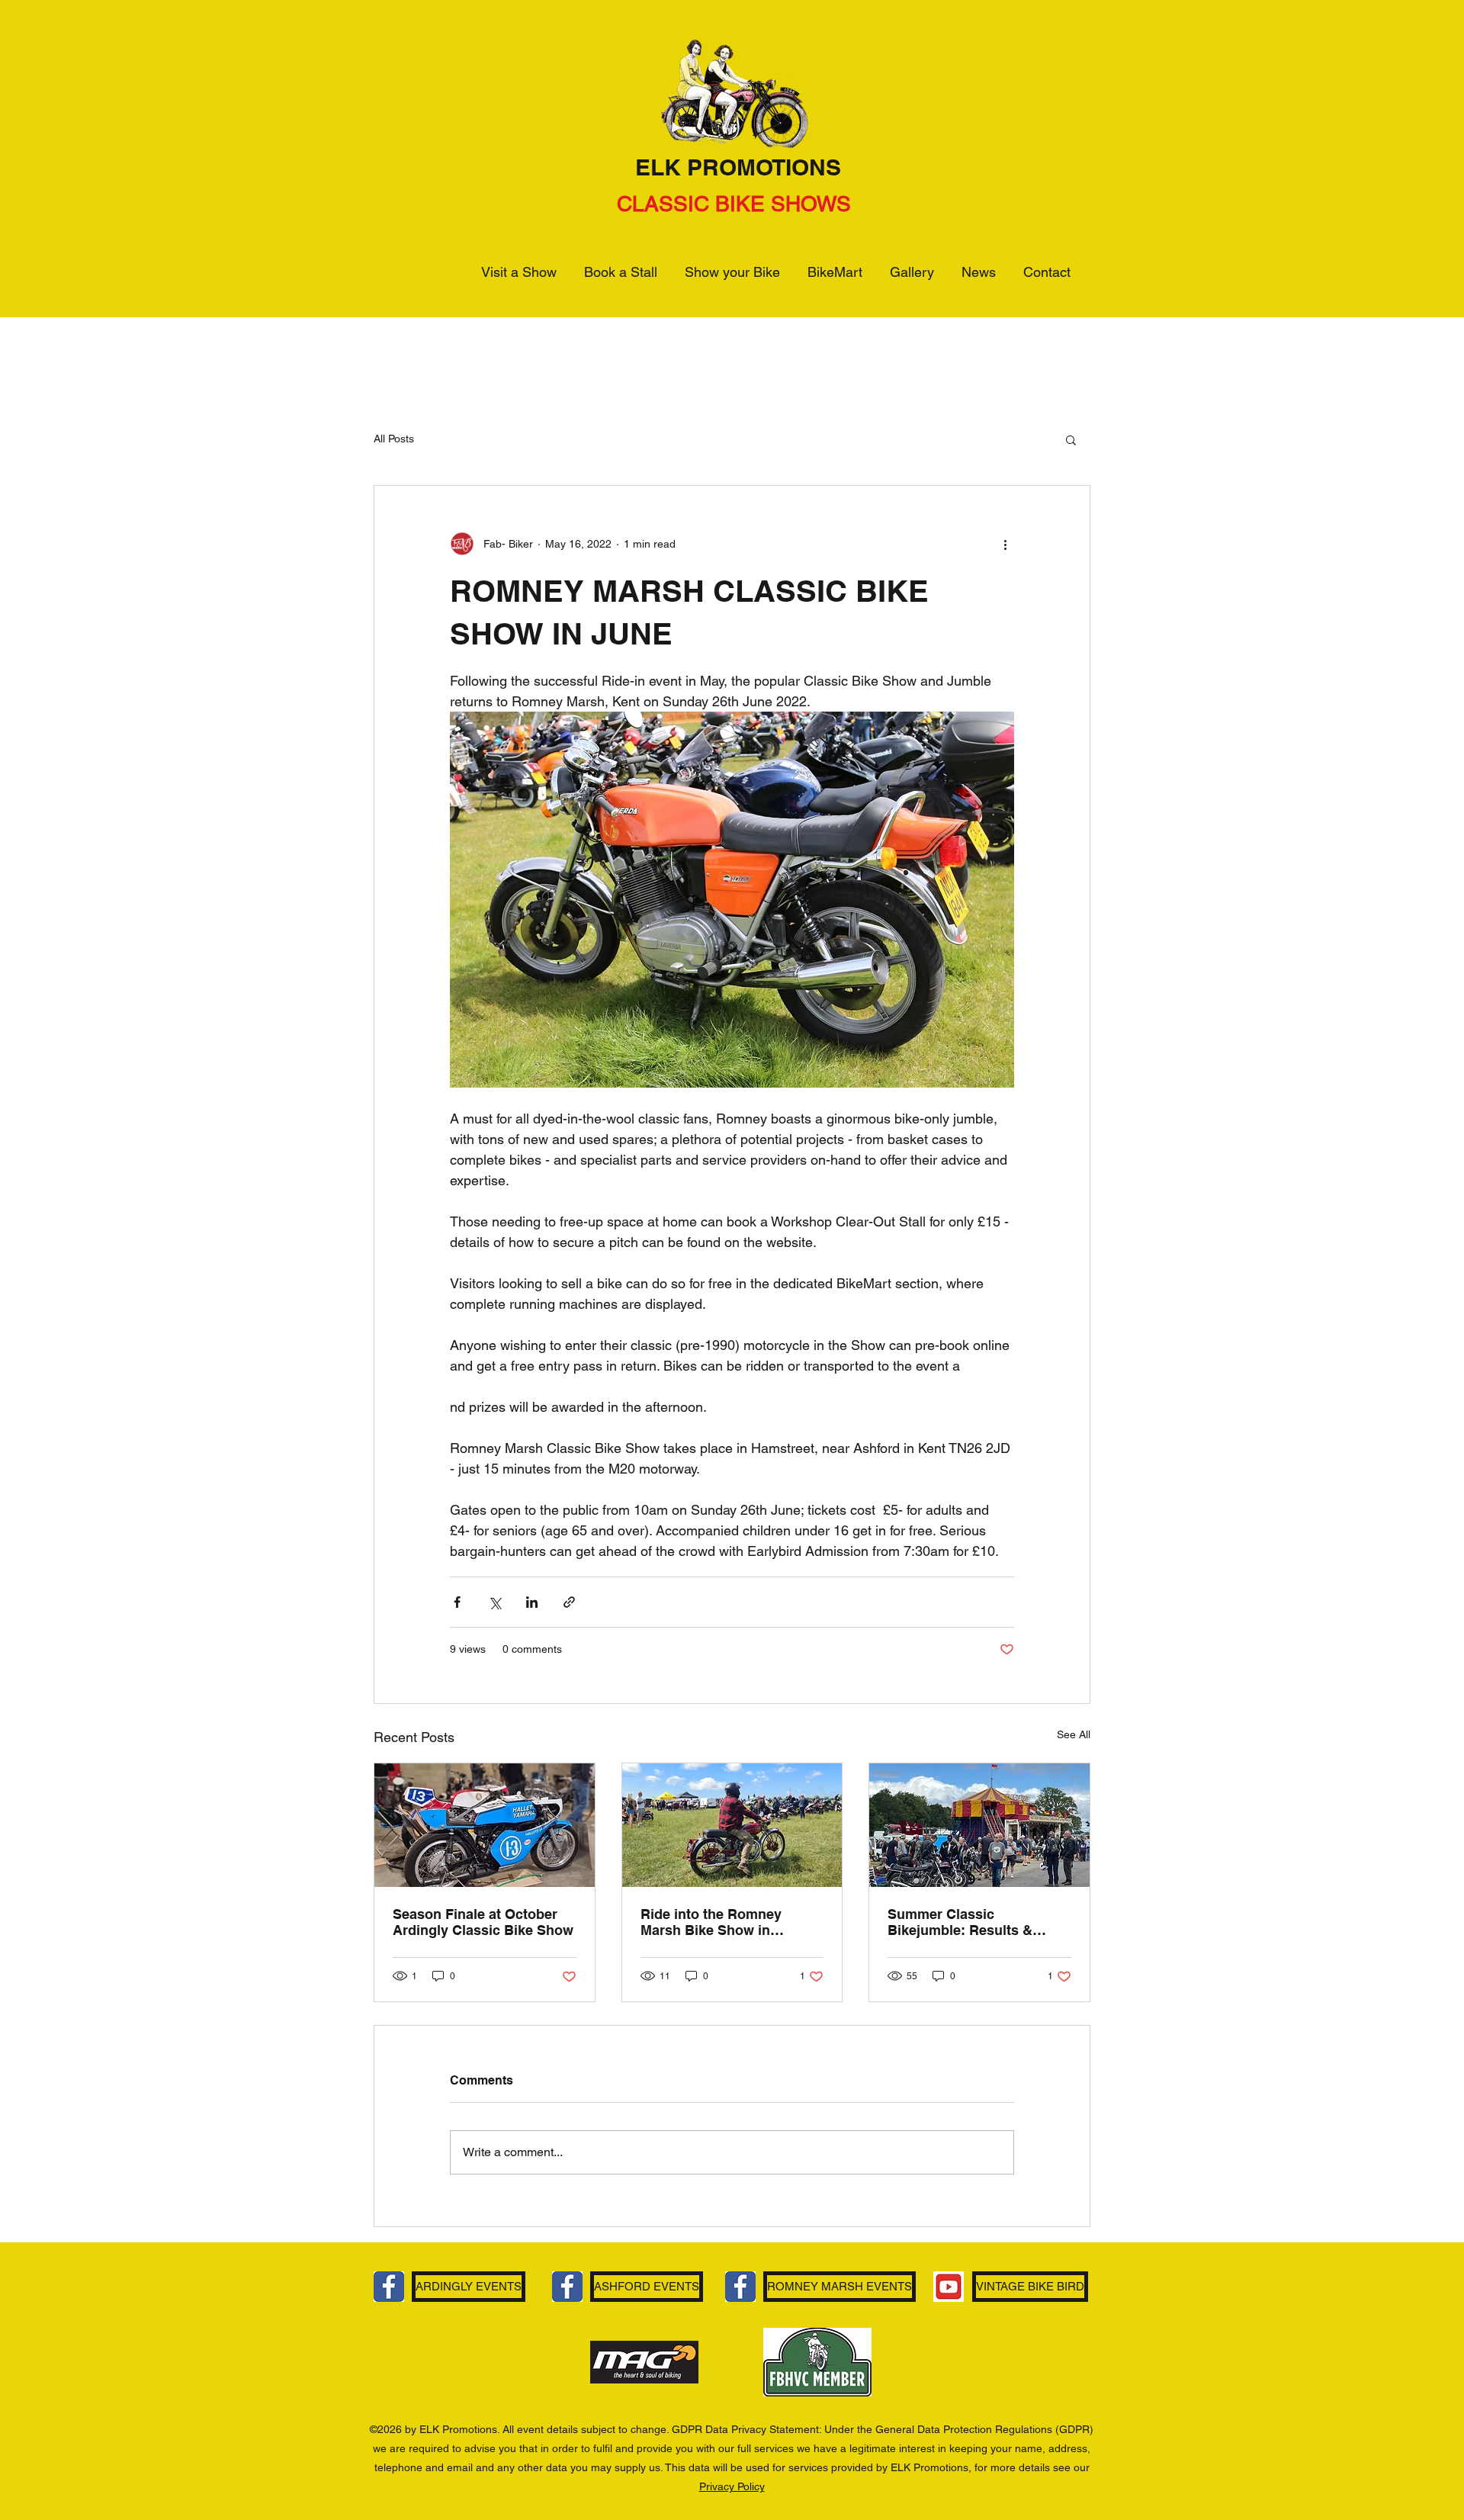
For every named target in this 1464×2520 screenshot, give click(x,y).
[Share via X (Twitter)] (494, 1602)
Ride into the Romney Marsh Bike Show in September (711, 1922)
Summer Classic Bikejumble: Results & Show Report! (960, 1922)
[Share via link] (569, 1602)
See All (1074, 1734)
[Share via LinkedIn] (532, 1602)
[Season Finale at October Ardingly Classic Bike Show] (485, 1825)
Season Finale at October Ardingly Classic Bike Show (483, 1922)
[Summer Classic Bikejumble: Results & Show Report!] (979, 1825)
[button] (1071, 439)
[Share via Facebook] (457, 1602)
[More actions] (1005, 544)
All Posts (394, 439)
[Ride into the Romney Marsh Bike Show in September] (732, 1825)
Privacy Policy (732, 2486)
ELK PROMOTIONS (738, 167)
